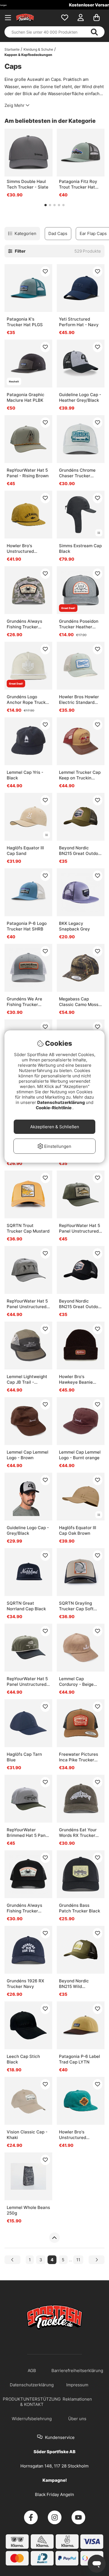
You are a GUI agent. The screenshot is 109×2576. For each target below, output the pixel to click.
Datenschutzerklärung (61, 1102)
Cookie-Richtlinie (54, 1108)
